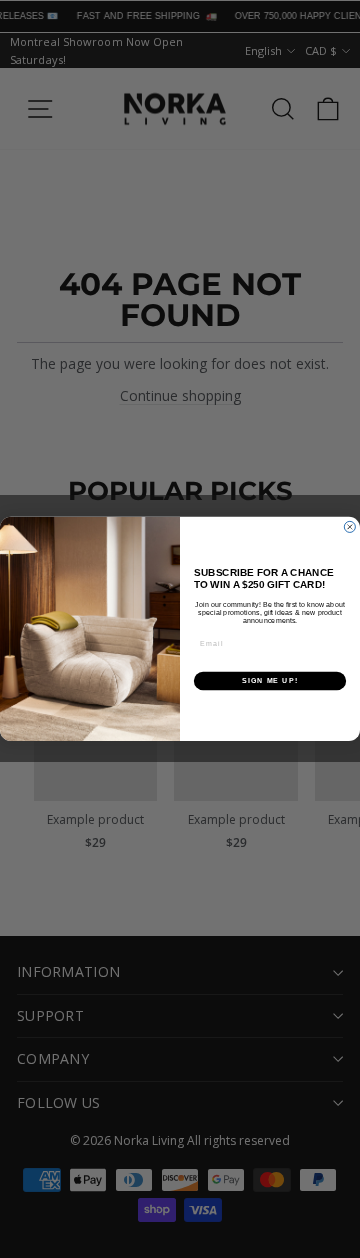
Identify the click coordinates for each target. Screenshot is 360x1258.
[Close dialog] (349, 527)
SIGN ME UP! (270, 681)
